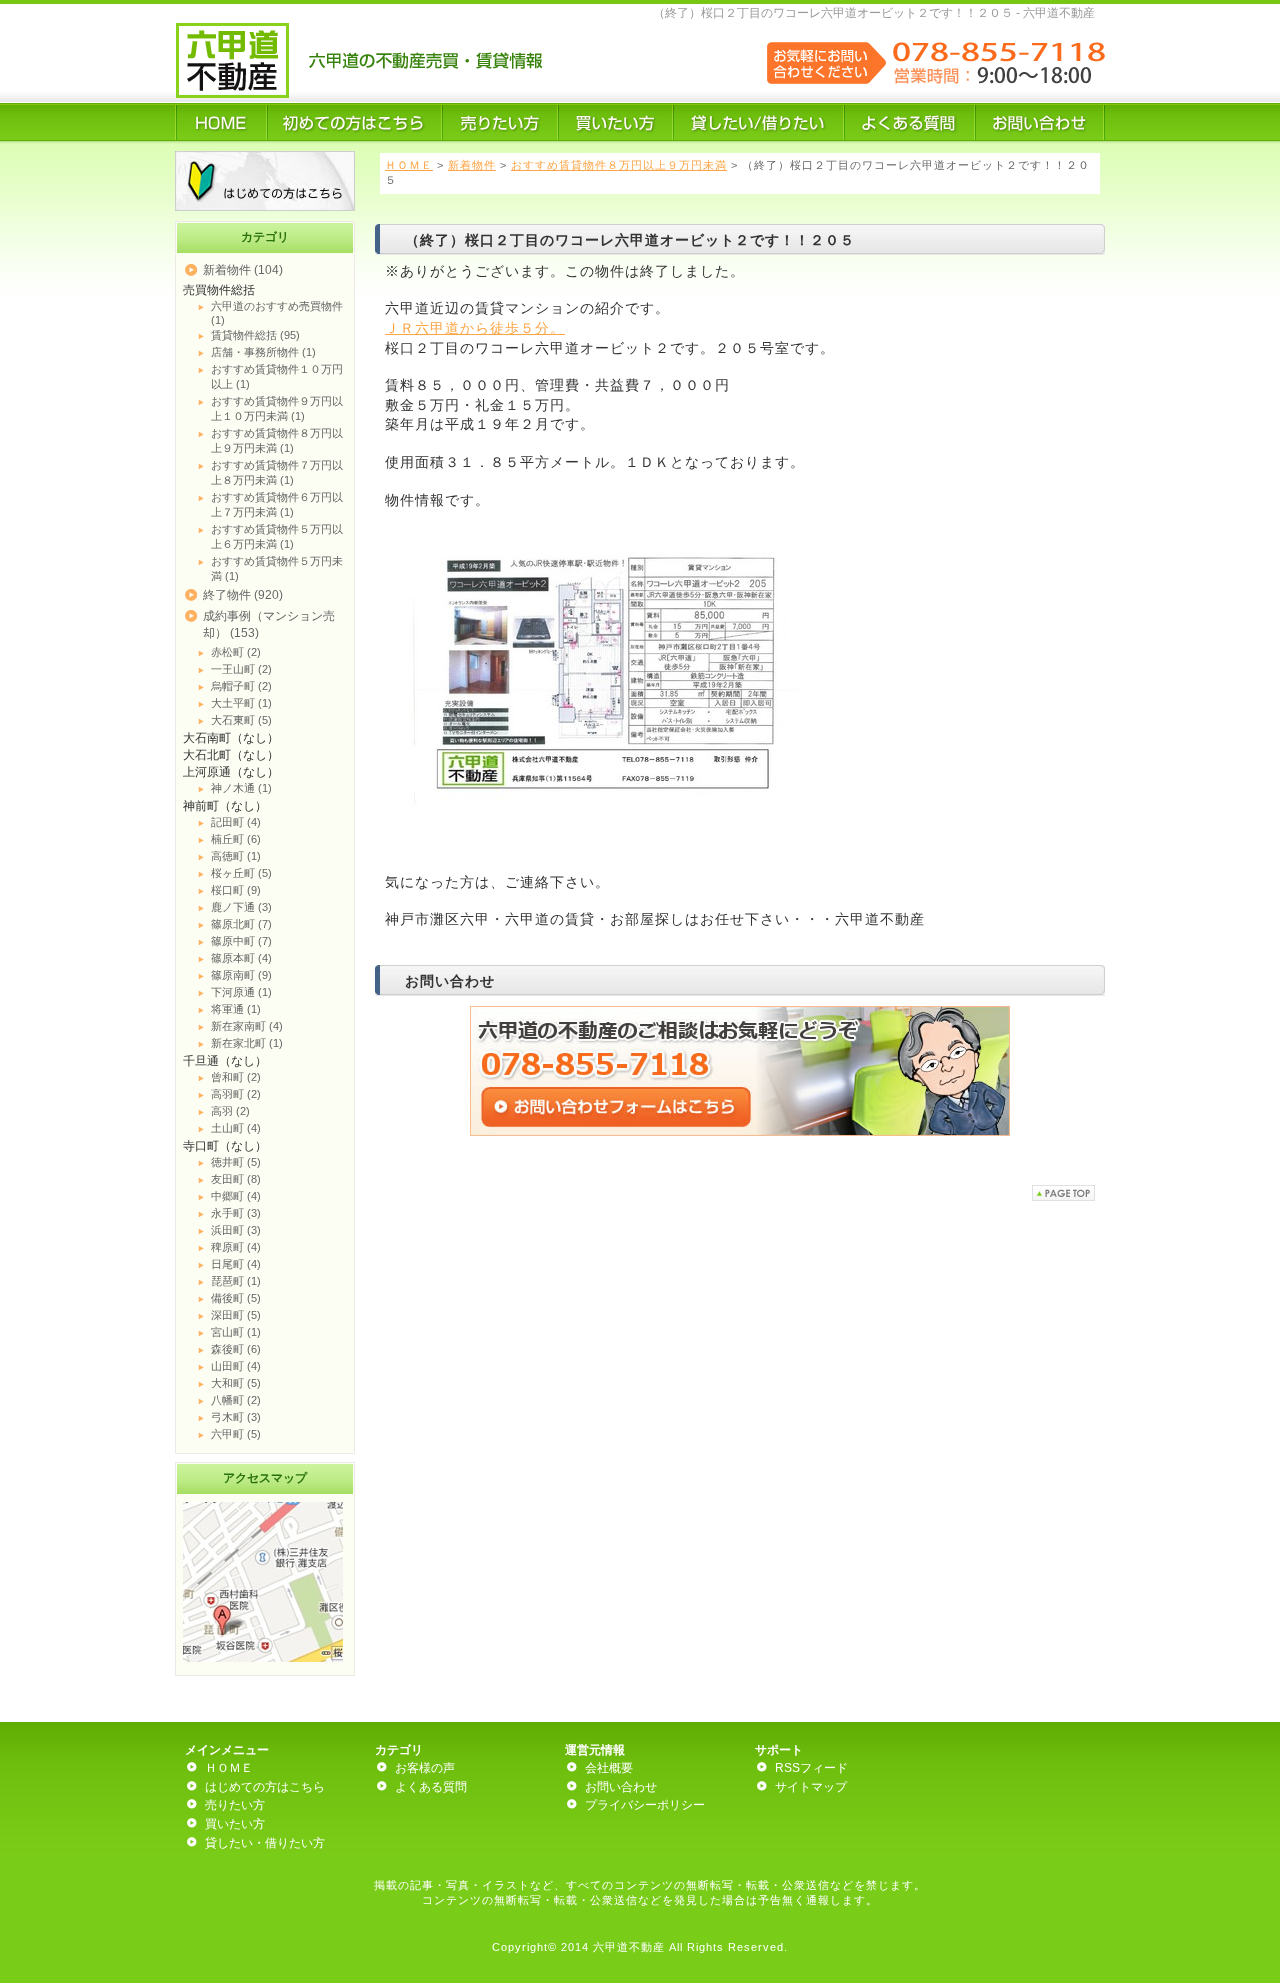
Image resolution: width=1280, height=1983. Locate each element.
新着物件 (472, 165)
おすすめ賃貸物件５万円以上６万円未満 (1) (277, 536)
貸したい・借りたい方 (265, 1843)
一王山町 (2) (241, 669)
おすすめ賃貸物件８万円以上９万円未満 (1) (277, 440)
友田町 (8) (236, 1179)
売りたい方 (235, 1805)
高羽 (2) (230, 1111)
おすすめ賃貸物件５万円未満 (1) (277, 568)
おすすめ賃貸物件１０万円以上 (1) (277, 376)
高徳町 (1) (236, 856)
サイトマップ (811, 1787)
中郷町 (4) (236, 1196)
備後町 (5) (236, 1298)
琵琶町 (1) (236, 1281)
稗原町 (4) (236, 1247)
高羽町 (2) (236, 1094)
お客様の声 (425, 1768)
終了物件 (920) (243, 595)
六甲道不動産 (629, 1947)
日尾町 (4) (236, 1264)
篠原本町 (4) (241, 958)
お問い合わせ (621, 1787)
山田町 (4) (236, 1366)
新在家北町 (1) (247, 1043)
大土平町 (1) (241, 703)
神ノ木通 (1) (241, 788)
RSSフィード (811, 1768)
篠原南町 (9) (241, 975)
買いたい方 (235, 1824)
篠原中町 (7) (241, 941)
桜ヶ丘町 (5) (241, 873)
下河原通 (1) (241, 992)
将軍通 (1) (236, 1009)
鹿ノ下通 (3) (241, 907)
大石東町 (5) (241, 720)
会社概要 (609, 1768)
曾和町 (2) (236, 1077)
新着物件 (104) (243, 270)
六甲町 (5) (236, 1434)
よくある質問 (431, 1787)
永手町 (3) (236, 1213)
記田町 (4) (236, 822)
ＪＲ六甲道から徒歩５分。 (475, 328)
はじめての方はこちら (265, 1787)
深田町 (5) (236, 1315)
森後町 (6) (236, 1349)
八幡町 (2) (236, 1400)
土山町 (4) (236, 1128)
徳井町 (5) (236, 1162)
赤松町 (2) (236, 652)
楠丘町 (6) (236, 839)
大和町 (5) (236, 1383)
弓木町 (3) (236, 1417)
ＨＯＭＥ (409, 165)
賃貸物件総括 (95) (255, 335)
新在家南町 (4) (247, 1026)
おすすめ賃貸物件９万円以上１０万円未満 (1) (277, 408)
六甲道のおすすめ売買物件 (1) (277, 313)
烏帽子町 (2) (241, 686)
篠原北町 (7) (241, 924)
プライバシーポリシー (645, 1805)
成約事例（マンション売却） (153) (269, 624)
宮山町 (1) (236, 1332)
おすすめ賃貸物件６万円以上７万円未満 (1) (277, 504)
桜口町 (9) (236, 890)
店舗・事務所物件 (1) (263, 352)
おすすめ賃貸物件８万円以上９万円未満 (619, 165)
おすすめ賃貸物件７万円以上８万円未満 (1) (277, 472)
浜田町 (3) (236, 1230)
